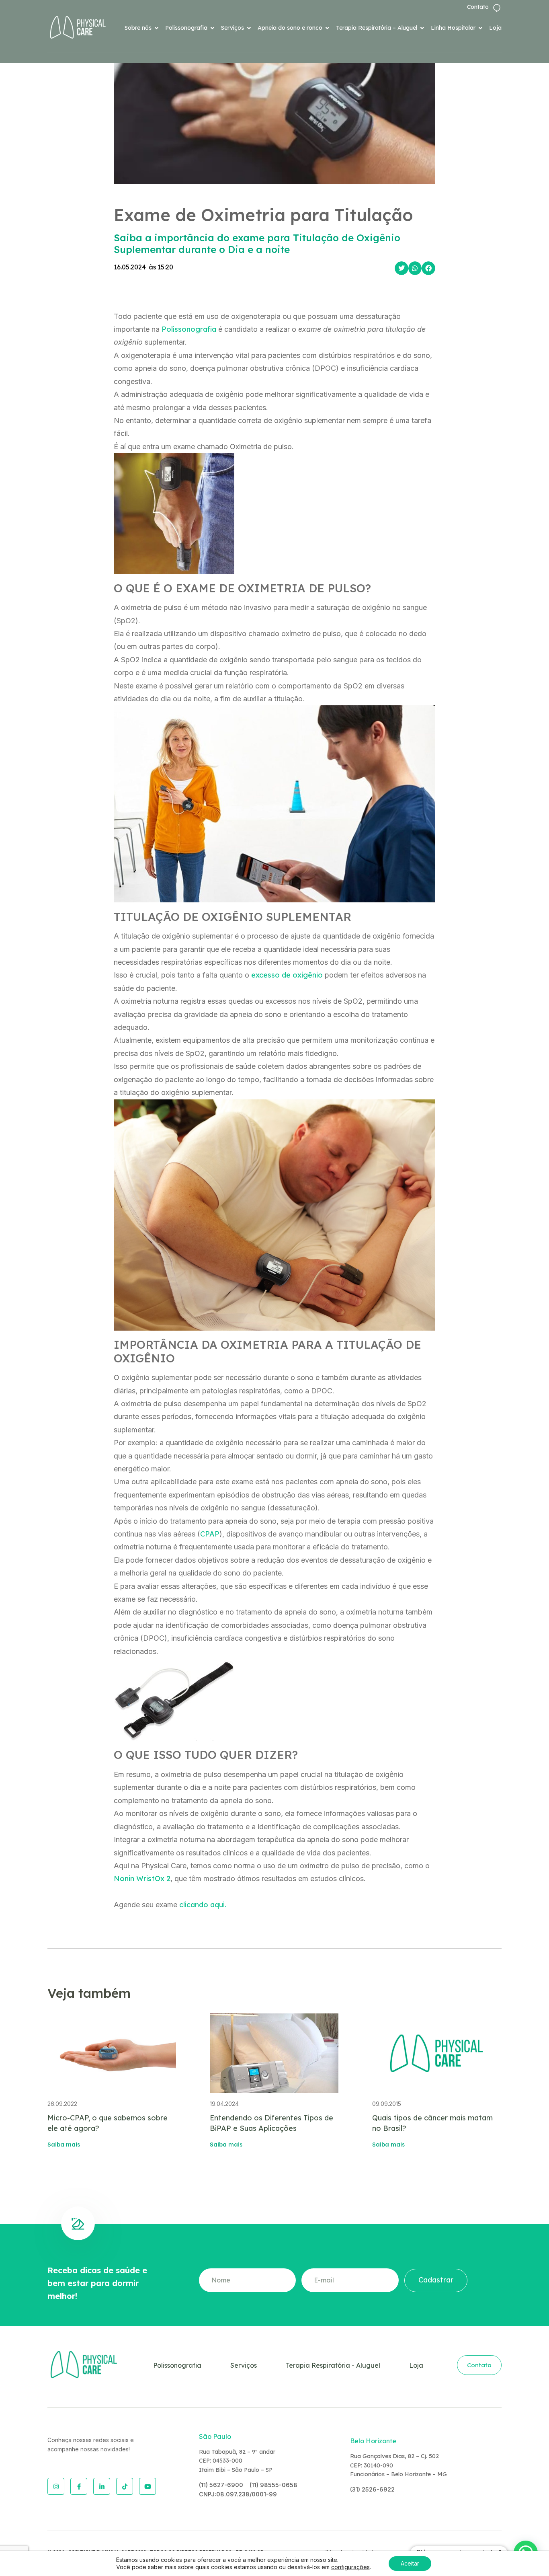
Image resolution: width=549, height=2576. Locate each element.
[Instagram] (56, 2486)
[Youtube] (147, 2486)
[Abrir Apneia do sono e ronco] (327, 28)
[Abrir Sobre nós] (156, 28)
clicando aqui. (203, 1905)
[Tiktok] (125, 2486)
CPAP (210, 1534)
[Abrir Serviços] (249, 28)
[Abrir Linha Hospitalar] (480, 28)
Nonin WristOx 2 (142, 1879)
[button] (402, 268)
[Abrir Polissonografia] (212, 28)
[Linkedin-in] (102, 2486)
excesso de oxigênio (287, 975)
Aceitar (410, 2563)
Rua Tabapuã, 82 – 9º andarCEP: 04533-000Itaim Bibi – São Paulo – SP (237, 2461)
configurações (350, 2567)
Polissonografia (189, 329)
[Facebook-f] (79, 2486)
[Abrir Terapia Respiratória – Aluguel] (422, 28)
